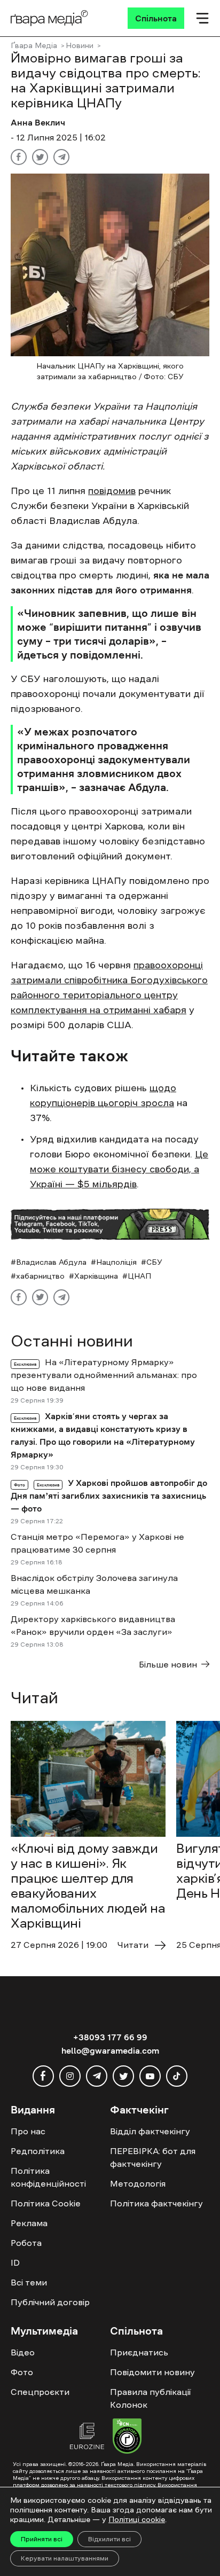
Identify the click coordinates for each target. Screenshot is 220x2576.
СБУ (154, 1262)
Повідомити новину (152, 2372)
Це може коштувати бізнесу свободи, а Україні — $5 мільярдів (119, 1169)
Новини (80, 45)
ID (15, 2262)
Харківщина (96, 1276)
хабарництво (40, 1276)
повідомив (112, 491)
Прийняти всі (42, 2539)
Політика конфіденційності (48, 2177)
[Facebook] (19, 157)
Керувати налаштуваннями (65, 2558)
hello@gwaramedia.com (110, 2050)
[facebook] (43, 2076)
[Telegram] (61, 157)
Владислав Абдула (51, 1262)
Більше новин (168, 1664)
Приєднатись (139, 2352)
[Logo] (49, 18)
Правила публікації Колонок (150, 2398)
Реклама (29, 2223)
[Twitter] (40, 157)
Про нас (28, 2131)
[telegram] (97, 2076)
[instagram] (70, 2076)
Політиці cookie (137, 2519)
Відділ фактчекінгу (150, 2131)
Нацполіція (116, 1262)
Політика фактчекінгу (156, 2203)
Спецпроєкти (40, 2392)
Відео (23, 2352)
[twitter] (123, 2076)
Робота (26, 2243)
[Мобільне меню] (202, 18)
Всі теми (29, 2282)
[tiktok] (177, 2076)
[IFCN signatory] (127, 2438)
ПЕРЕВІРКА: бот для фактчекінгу (153, 2157)
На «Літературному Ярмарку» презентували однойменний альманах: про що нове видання (104, 1375)
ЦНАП (139, 1276)
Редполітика (38, 2151)
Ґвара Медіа (34, 45)
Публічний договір (50, 2302)
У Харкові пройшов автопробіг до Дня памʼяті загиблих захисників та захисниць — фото (109, 1496)
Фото (22, 2372)
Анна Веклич (38, 122)
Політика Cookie (46, 2203)
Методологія (138, 2183)
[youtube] (150, 2076)
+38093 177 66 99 (110, 2037)
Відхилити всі (109, 2539)
